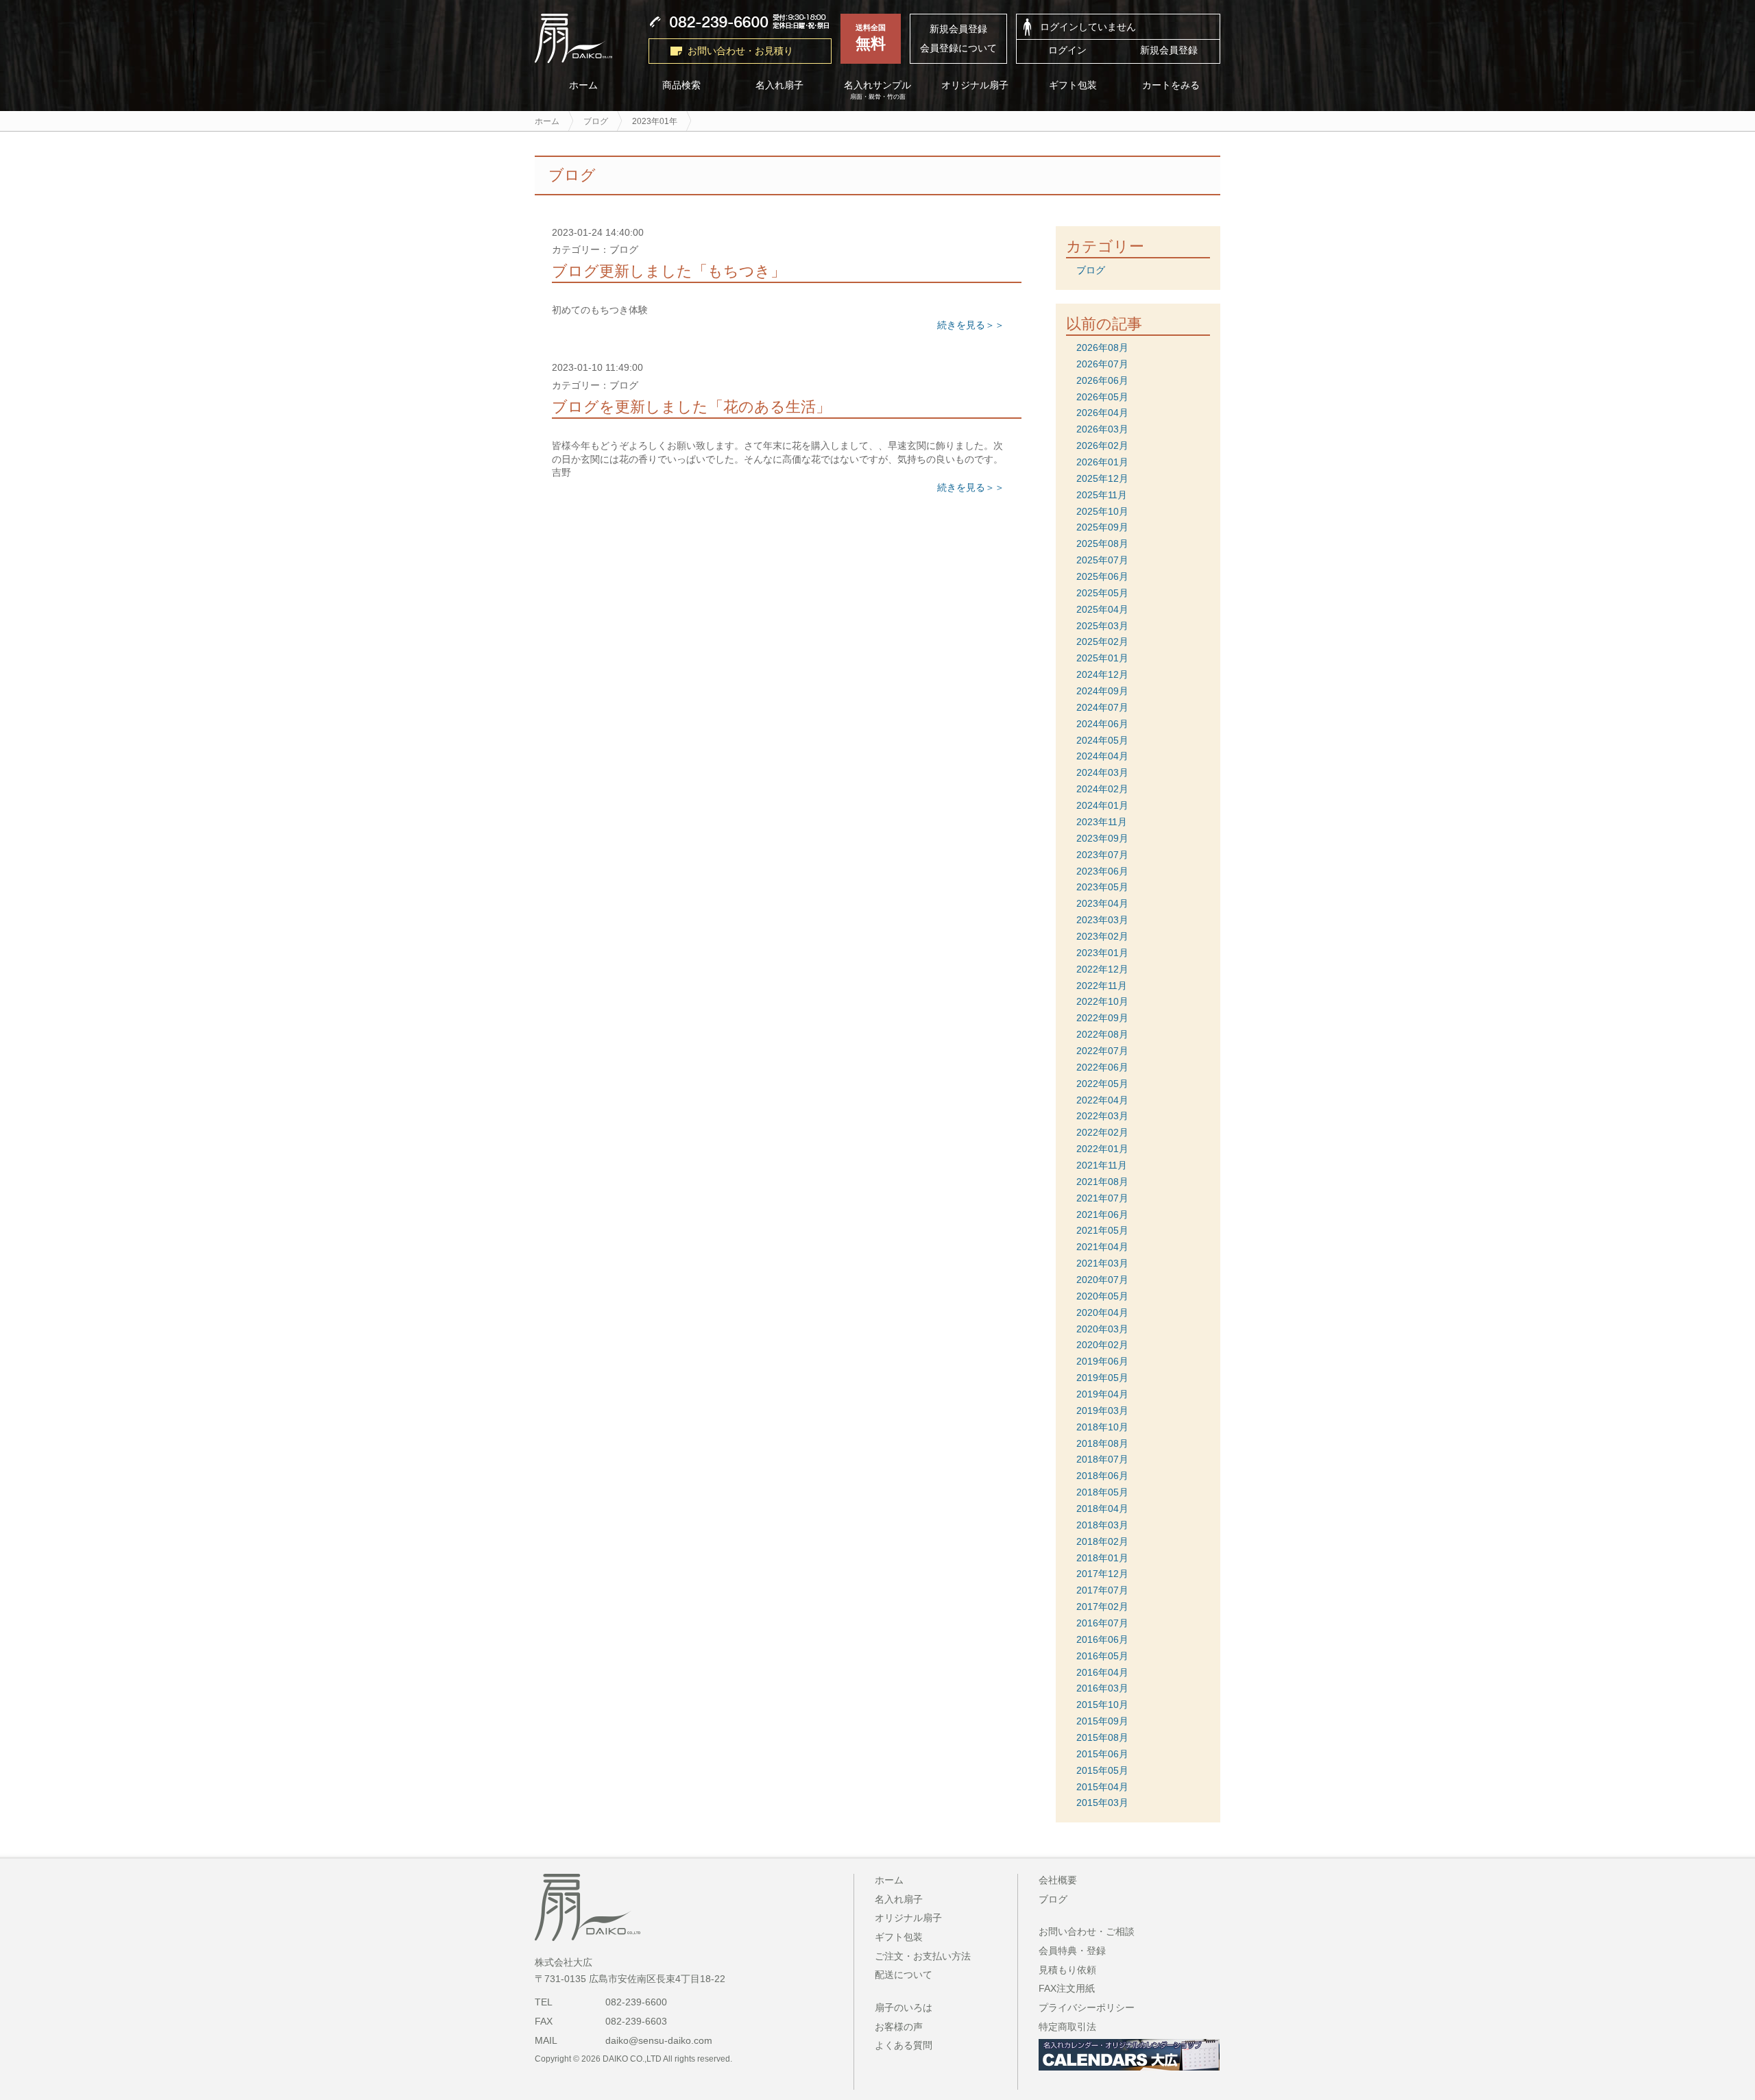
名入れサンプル (877, 90)
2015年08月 (1102, 1737)
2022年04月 (1102, 1100)
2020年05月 (1102, 1296)
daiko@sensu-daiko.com (659, 2040)
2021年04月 (1102, 1247)
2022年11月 (1102, 986)
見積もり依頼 (1067, 1970)
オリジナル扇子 (976, 85)
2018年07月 (1102, 1459)
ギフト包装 (1074, 85)
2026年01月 (1102, 462)
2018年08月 (1102, 1443)
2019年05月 (1102, 1378)
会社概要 (1058, 1880)
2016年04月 (1102, 1672)
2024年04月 (1102, 756)
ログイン (1067, 50)
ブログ (1091, 270)
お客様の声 (899, 2027)
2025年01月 (1102, 658)
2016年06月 (1102, 1639)
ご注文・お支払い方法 (923, 1956)
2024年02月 (1102, 789)
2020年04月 (1102, 1312)
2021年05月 (1102, 1230)
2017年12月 (1102, 1574)
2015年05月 (1102, 1770)
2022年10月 (1102, 1001)
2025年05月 (1102, 593)
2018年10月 (1102, 1427)
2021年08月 (1102, 1182)
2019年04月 (1102, 1394)
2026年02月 (1102, 445)
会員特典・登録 (1072, 1951)
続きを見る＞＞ (971, 325)
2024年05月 (1102, 740)
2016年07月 (1102, 1623)
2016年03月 (1102, 1688)
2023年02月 (1102, 936)
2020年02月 (1102, 1345)
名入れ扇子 (779, 85)
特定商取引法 (1067, 2027)
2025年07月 (1102, 560)
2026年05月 (1102, 397)
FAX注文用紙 (1067, 1988)
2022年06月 (1102, 1067)
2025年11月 (1102, 495)
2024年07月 (1102, 707)
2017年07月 (1102, 1590)
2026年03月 (1102, 429)
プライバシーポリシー (1087, 2007)
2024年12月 (1102, 674)
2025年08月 (1102, 544)
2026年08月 (1102, 347)
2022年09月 (1102, 1018)
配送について (904, 1975)
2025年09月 (1102, 527)
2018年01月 (1102, 1558)
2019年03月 (1102, 1411)
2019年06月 (1102, 1361)
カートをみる (1172, 85)
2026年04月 (1102, 413)
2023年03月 (1102, 920)
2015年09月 (1102, 1721)
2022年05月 (1102, 1084)
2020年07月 (1102, 1280)
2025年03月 (1102, 626)
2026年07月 (1102, 364)
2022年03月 (1102, 1116)
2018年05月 (1102, 1492)
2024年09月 (1102, 691)
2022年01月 (1102, 1149)
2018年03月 (1102, 1525)
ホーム (583, 85)
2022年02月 (1102, 1132)
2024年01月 (1102, 805)
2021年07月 (1102, 1198)
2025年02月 (1102, 642)
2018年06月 (1102, 1476)
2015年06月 (1102, 1754)
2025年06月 (1102, 576)
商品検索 (681, 85)
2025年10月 (1102, 511)
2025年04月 (1102, 609)
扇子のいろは (904, 2007)
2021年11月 (1102, 1165)
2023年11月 (1102, 822)
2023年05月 (1102, 887)
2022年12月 (1102, 969)
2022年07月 (1102, 1051)
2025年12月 (1102, 478)
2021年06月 (1102, 1214)
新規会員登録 (958, 29)
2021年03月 (1102, 1263)
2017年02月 (1102, 1607)
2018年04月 (1102, 1509)
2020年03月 (1102, 1329)
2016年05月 (1102, 1656)
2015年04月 (1102, 1787)
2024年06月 (1102, 724)
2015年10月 (1102, 1705)
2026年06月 (1102, 380)
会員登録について (958, 48)
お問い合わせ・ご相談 (1087, 1931)
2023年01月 (1102, 953)
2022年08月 (1102, 1034)
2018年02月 (1102, 1541)
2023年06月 (1102, 871)
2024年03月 (1102, 772)
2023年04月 (1102, 903)
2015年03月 (1102, 1803)
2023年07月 (1102, 855)
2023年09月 (1102, 838)
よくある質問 (904, 2045)
